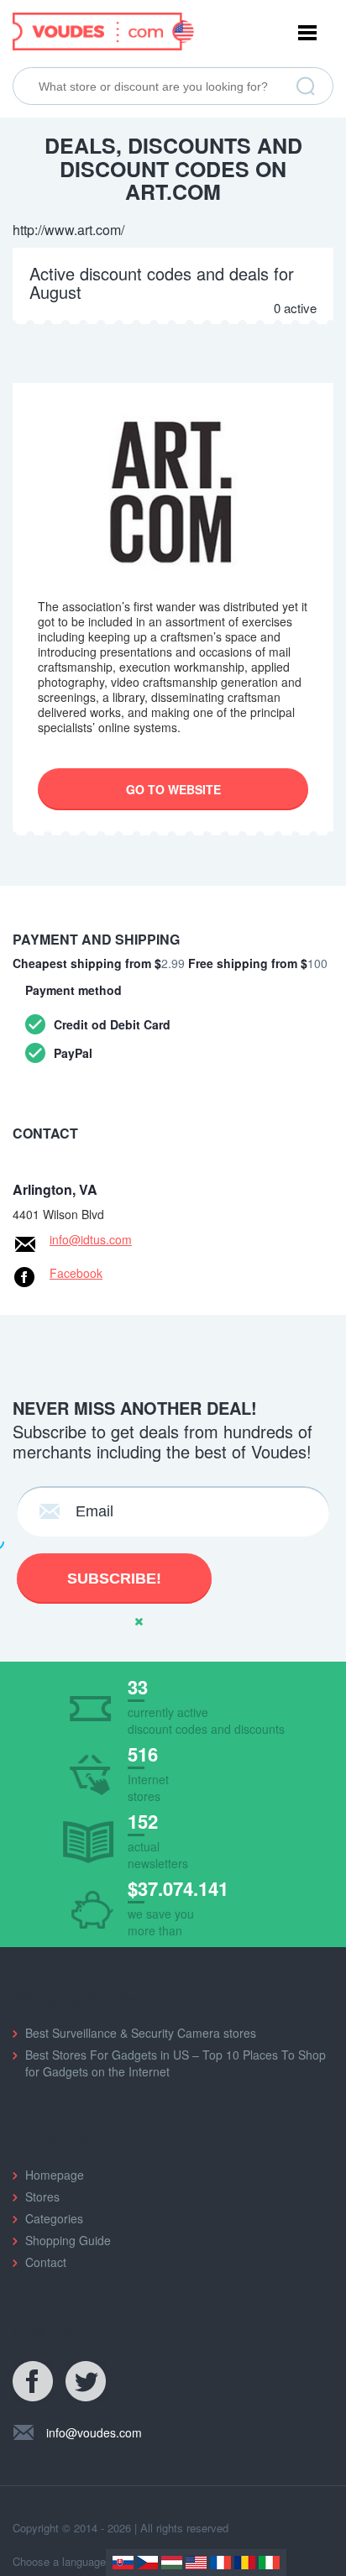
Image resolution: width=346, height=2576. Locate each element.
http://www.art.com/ (68, 230)
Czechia (147, 2563)
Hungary (172, 2563)
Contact (46, 2262)
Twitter (86, 2382)
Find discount (306, 86)
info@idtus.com (91, 1239)
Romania (245, 2563)
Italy (269, 2563)
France (220, 2563)
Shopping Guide (68, 2240)
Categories (54, 2218)
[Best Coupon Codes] (103, 29)
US (196, 2563)
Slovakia (123, 2563)
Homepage (55, 2175)
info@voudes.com (94, 2432)
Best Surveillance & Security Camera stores (141, 2033)
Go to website (173, 789)
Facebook (76, 1273)
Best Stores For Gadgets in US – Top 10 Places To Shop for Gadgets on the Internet (176, 2063)
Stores (42, 2196)
